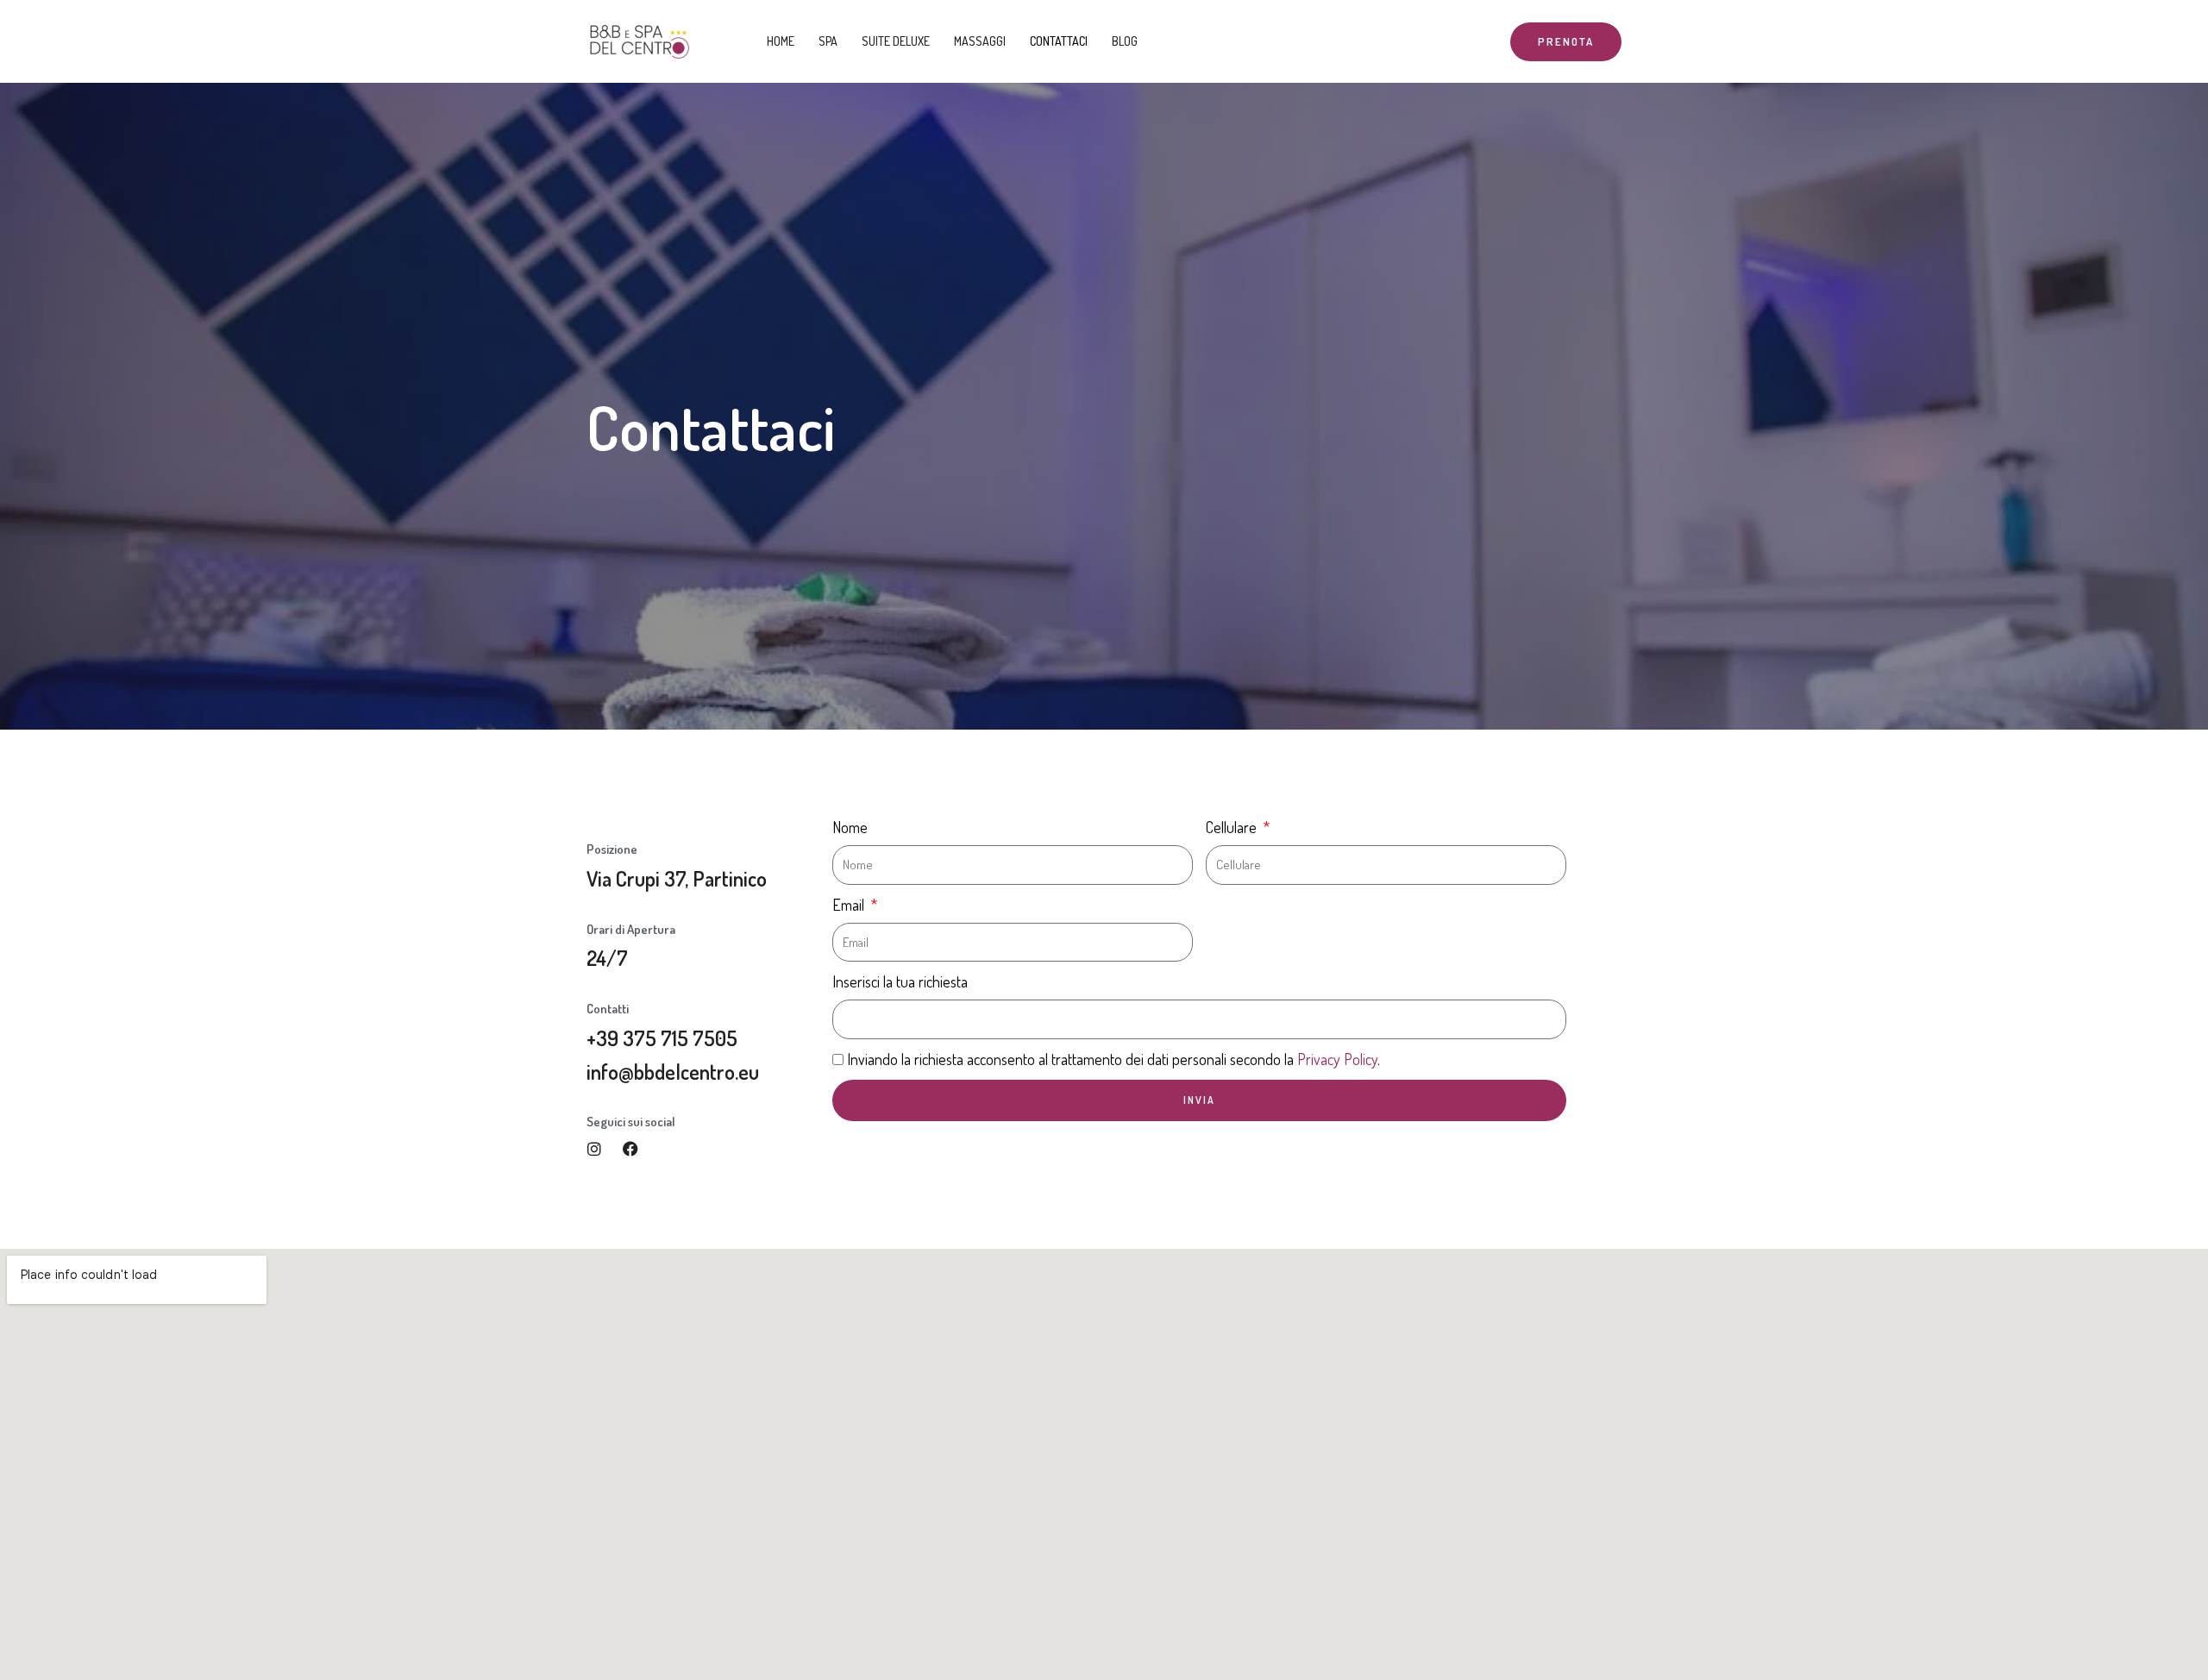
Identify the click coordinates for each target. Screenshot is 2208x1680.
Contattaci (1059, 41)
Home (781, 41)
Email (850, 905)
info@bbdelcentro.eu (673, 1072)
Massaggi (980, 41)
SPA (828, 41)
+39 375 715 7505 (662, 1038)
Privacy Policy (1337, 1059)
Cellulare (1233, 827)
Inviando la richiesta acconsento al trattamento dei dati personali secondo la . (1113, 1059)
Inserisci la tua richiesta (900, 981)
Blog (1125, 41)
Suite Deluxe (896, 41)
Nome (850, 827)
